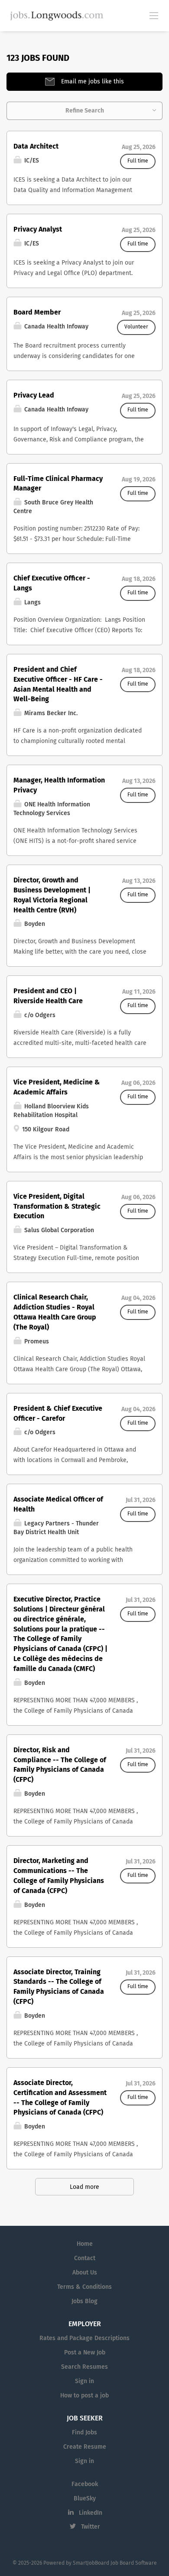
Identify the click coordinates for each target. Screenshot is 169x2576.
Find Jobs (84, 2433)
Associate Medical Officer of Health (58, 1504)
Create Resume (85, 2447)
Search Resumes (84, 2367)
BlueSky (85, 2499)
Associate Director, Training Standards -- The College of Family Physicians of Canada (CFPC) (59, 1987)
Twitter (91, 2527)
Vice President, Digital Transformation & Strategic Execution (57, 1207)
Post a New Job (85, 2353)
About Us (85, 2273)
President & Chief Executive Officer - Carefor (58, 1414)
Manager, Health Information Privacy (59, 785)
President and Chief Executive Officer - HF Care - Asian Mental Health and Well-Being (58, 685)
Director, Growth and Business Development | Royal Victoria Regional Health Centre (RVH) (52, 895)
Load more (84, 2187)
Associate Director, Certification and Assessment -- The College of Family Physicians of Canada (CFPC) (60, 2098)
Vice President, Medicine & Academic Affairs (57, 1087)
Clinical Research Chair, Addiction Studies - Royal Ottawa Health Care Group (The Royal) (55, 1312)
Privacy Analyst (38, 229)
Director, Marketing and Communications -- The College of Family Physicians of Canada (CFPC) (59, 1876)
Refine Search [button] (85, 111)
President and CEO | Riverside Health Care (48, 996)
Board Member (37, 312)
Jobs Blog (84, 2301)
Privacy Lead (34, 395)
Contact (85, 2258)
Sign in (84, 2381)
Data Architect (36, 146)
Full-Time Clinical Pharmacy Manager (58, 484)
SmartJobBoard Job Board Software (115, 2563)
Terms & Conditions (84, 2287)
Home (85, 2244)
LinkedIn (91, 2513)
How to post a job (84, 2396)
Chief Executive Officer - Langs (52, 583)
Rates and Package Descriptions (84, 2338)
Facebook (85, 2484)
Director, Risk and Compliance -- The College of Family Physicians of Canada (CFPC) (60, 1765)
